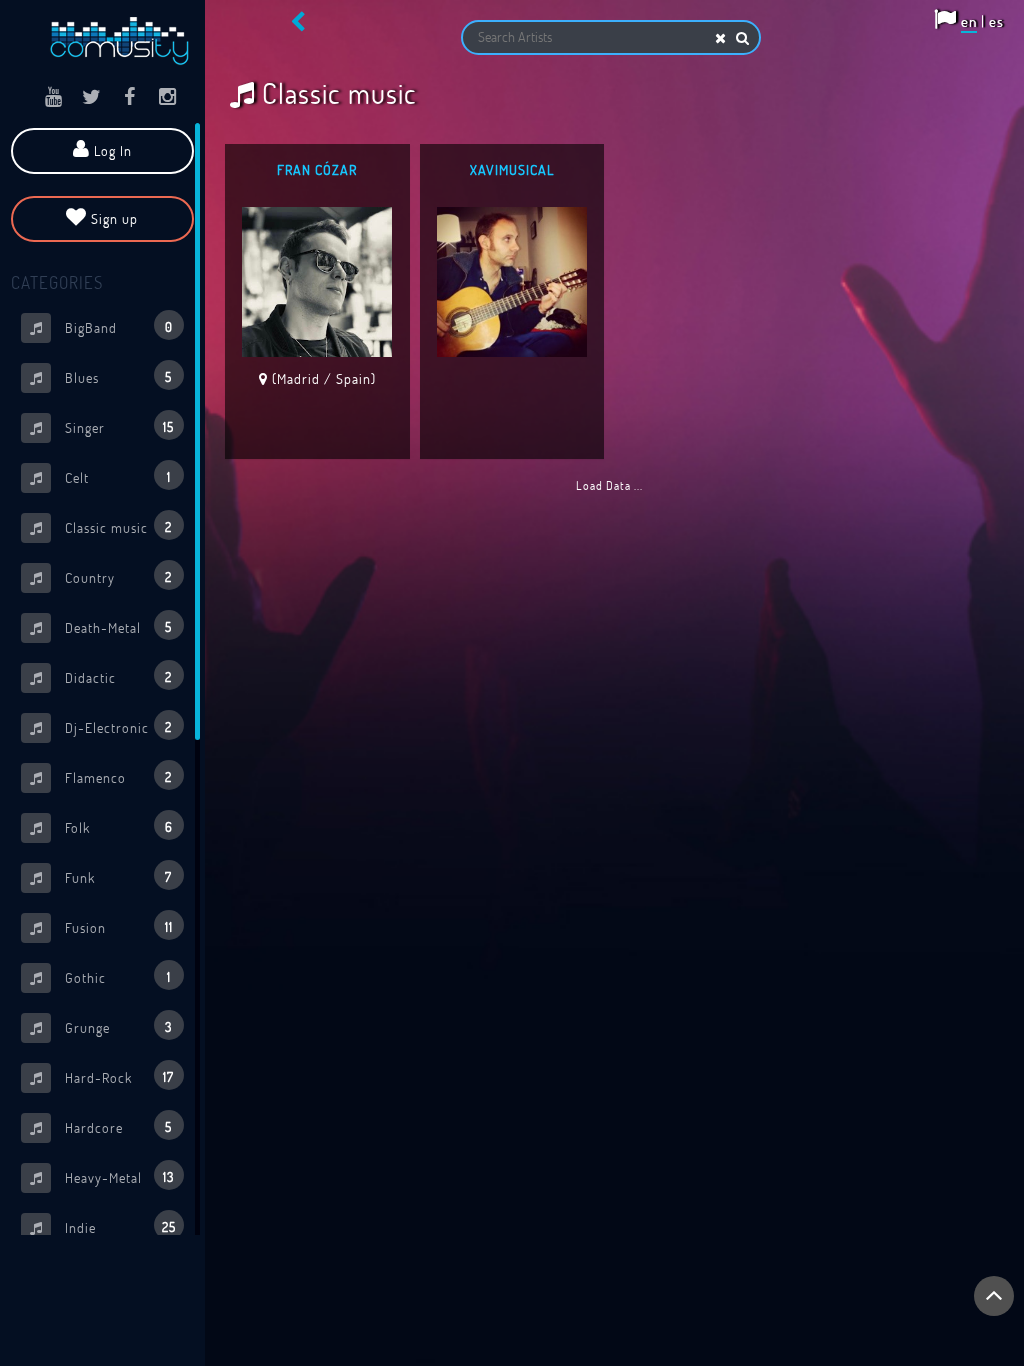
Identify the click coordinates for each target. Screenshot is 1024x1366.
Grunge (116, 1027)
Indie (118, 1227)
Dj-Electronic (116, 727)
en (969, 21)
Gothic (116, 977)
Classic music (116, 527)
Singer (117, 427)
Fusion (117, 927)
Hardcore (116, 1127)
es (996, 21)
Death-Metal (116, 627)
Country (116, 577)
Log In (111, 150)
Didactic (116, 677)
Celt (116, 477)
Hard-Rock (117, 1077)
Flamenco (116, 777)
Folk (117, 827)
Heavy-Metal (117, 1177)
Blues (116, 377)
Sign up (112, 218)
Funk (116, 877)
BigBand (117, 327)
